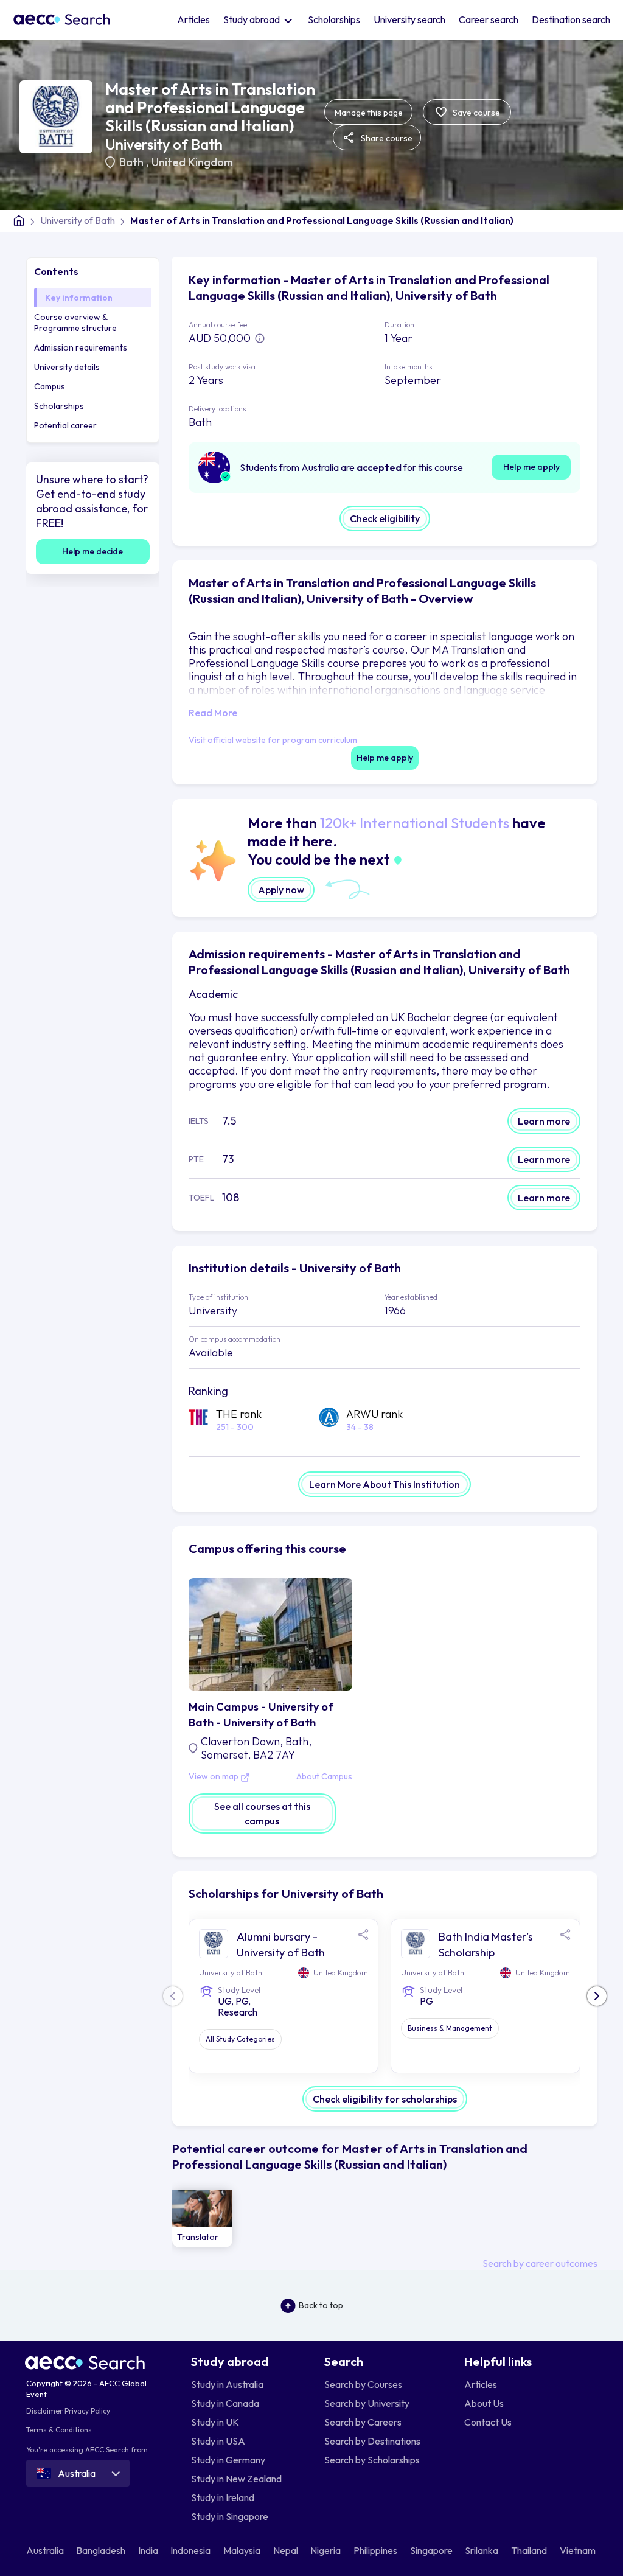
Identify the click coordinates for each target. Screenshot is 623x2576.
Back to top (321, 2305)
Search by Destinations (372, 2441)
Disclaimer (44, 2411)
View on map (214, 1777)
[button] (597, 1996)
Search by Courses (363, 2384)
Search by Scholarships (372, 2460)
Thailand (530, 2550)
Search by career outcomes (540, 2263)
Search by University (367, 2403)
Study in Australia (227, 2384)
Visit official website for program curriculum (273, 740)
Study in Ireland (223, 2497)
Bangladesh (102, 2550)
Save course (475, 113)
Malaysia (243, 2550)
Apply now (281, 890)
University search (409, 19)
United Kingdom (192, 162)
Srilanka (482, 2550)
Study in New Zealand (236, 2479)
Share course (386, 138)
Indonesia (191, 2550)
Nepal (287, 2550)
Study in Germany (228, 2460)
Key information (79, 298)
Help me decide (92, 551)
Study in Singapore (230, 2516)
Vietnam (579, 2550)
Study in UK (215, 2422)
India (149, 2550)
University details (67, 367)
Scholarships (334, 19)
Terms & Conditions (59, 2430)
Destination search (571, 19)
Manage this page (369, 113)
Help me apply (531, 467)
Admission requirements (81, 347)
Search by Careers (363, 2422)
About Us (484, 2403)
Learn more (544, 1121)
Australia (46, 2550)
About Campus (324, 1777)
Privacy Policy (87, 2411)
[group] (203, 2219)
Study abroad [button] (252, 19)
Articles (193, 19)
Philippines (376, 2550)
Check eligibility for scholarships (385, 2099)
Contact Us (488, 2422)
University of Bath (164, 144)
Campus (50, 386)
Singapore (432, 2550)
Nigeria (326, 2550)
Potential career (65, 425)
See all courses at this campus (262, 1813)
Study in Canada (225, 2403)
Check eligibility (385, 518)
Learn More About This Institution (385, 1484)
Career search (489, 19)
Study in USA (218, 2441)
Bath (133, 162)
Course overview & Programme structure (75, 323)
